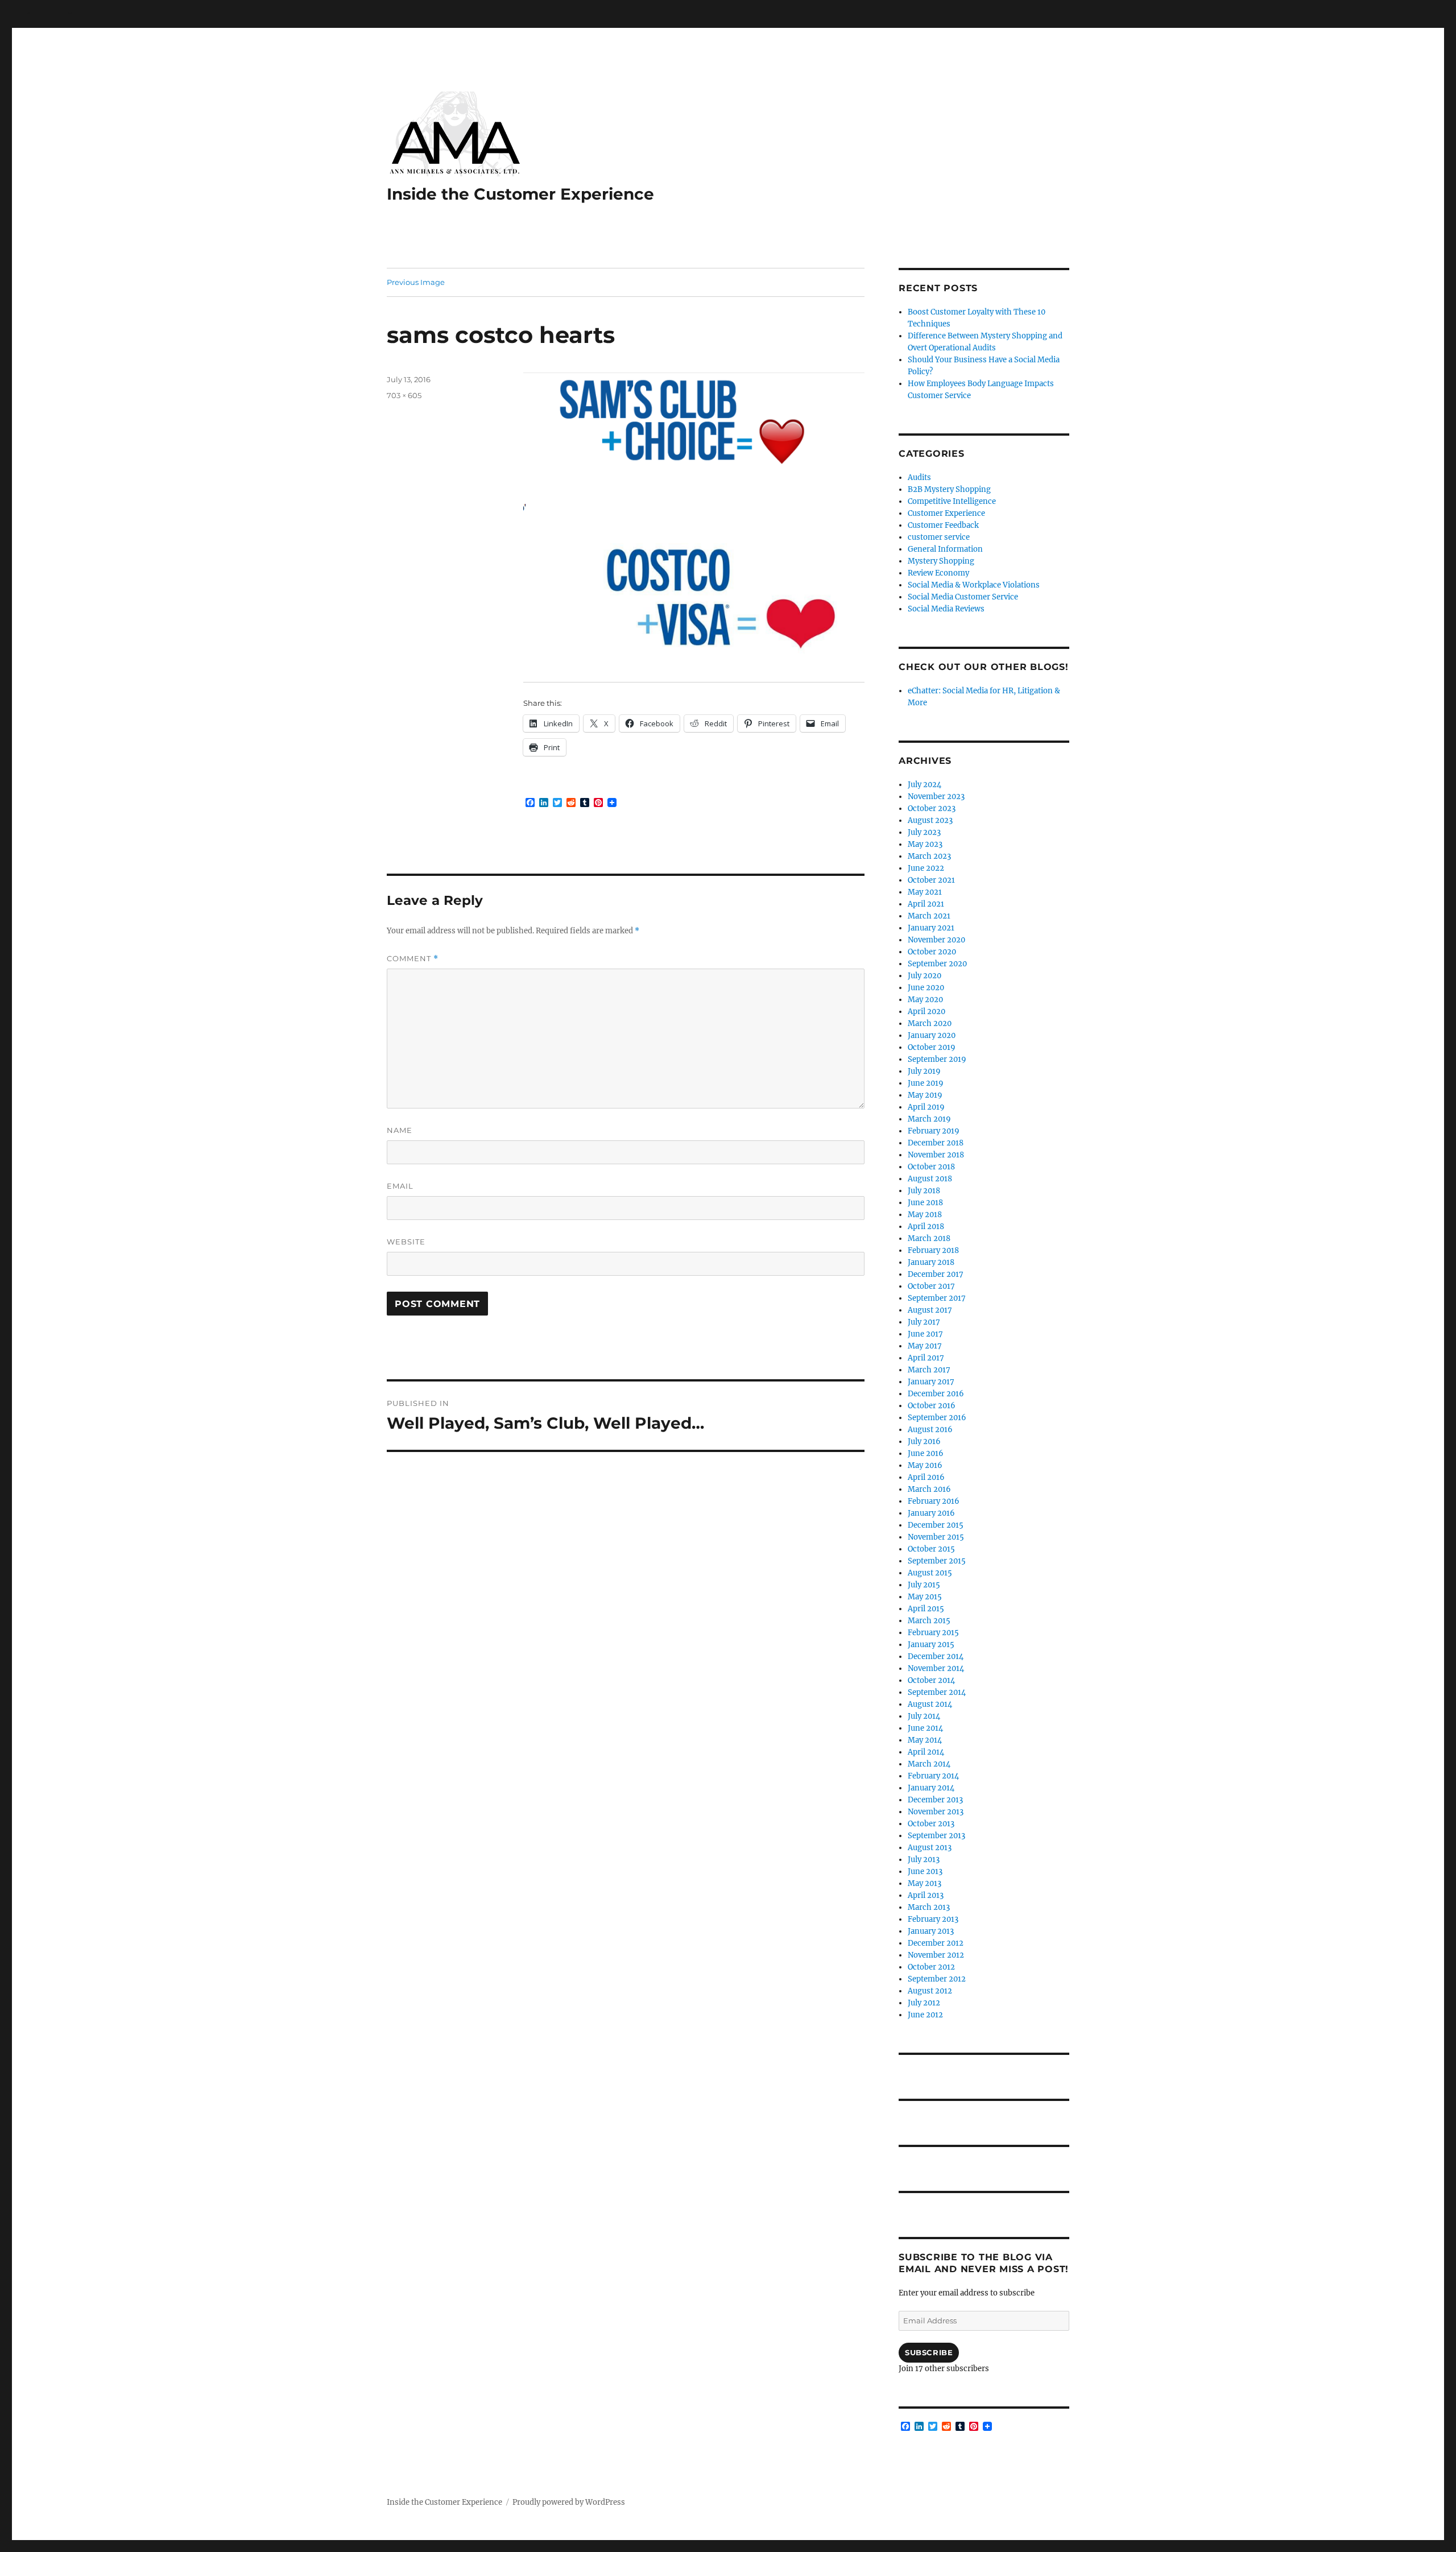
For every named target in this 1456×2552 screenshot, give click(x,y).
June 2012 (925, 2015)
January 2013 (931, 1931)
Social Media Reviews (946, 609)
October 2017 (931, 1286)
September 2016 (937, 1418)
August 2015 (930, 1573)
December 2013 (935, 1800)
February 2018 (933, 1250)
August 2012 (930, 1991)
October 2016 (932, 1406)
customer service (939, 537)
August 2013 (930, 1848)
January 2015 (931, 1645)
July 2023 (924, 832)
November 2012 (936, 1955)
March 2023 (929, 856)
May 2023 (925, 844)
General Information (945, 549)
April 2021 (926, 904)
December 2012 (936, 1943)
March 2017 (929, 1370)
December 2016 (936, 1394)
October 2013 (931, 1824)
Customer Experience (946, 513)
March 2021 (929, 916)
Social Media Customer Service (963, 597)
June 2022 (926, 868)
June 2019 (926, 1083)
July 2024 (925, 785)
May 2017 (925, 1346)
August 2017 (930, 1310)
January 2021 (931, 928)
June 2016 (926, 1453)
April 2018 (926, 1227)
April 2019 (926, 1107)
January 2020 (932, 1035)
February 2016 (934, 1501)
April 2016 (926, 1477)
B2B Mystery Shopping (949, 489)
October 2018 (931, 1167)
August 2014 (930, 1704)
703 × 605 (404, 395)
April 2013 (926, 1895)
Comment (413, 959)
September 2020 (937, 964)
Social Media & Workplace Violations (974, 585)
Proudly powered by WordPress (569, 2502)
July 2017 (924, 1322)
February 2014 (933, 1776)
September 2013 (936, 1836)
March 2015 (929, 1621)
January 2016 (931, 1513)
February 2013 (933, 1919)
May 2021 (925, 892)
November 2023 (936, 797)
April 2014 (926, 1752)
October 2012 (931, 1967)
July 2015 (924, 1585)
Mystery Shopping (941, 561)
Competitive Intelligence (952, 501)
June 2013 (925, 1871)
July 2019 (924, 1071)
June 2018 (925, 1203)
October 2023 (932, 808)
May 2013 (925, 1883)
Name (400, 1130)
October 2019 (932, 1047)
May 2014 (925, 1740)
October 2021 (931, 880)
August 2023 (930, 820)
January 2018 (931, 1262)
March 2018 (929, 1238)
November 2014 (936, 1668)
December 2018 (936, 1143)
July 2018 (924, 1191)
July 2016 (924, 1442)
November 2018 (936, 1155)
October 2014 (931, 1680)
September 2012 (937, 1979)
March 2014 (929, 1764)
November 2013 (936, 1812)
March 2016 (929, 1489)
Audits (919, 477)
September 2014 (937, 1692)
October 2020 (932, 952)
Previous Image (416, 282)
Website (406, 1242)
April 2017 (926, 1358)
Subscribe (929, 2352)
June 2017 (925, 1334)
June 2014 (925, 1728)
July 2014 (924, 1716)
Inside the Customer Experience (520, 194)
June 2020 (926, 988)
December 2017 (936, 1274)
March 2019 (929, 1119)
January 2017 (931, 1382)
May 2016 (925, 1465)
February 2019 (934, 1131)
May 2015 (925, 1597)
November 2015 (936, 1537)
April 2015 (926, 1609)
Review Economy (938, 573)
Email (400, 1186)
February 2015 (933, 1633)
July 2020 (925, 976)
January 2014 (931, 1788)
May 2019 (925, 1095)
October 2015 (931, 1549)
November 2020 (936, 940)
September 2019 (937, 1059)
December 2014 (936, 1656)
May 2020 (925, 1000)
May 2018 (925, 1215)
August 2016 (930, 1430)
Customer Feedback (943, 525)
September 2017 (937, 1298)
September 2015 (937, 1561)
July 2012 (924, 2003)
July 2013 (924, 1860)
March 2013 (929, 1907)
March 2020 (930, 1023)
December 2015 (936, 1525)
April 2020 (926, 1012)
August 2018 (930, 1179)
